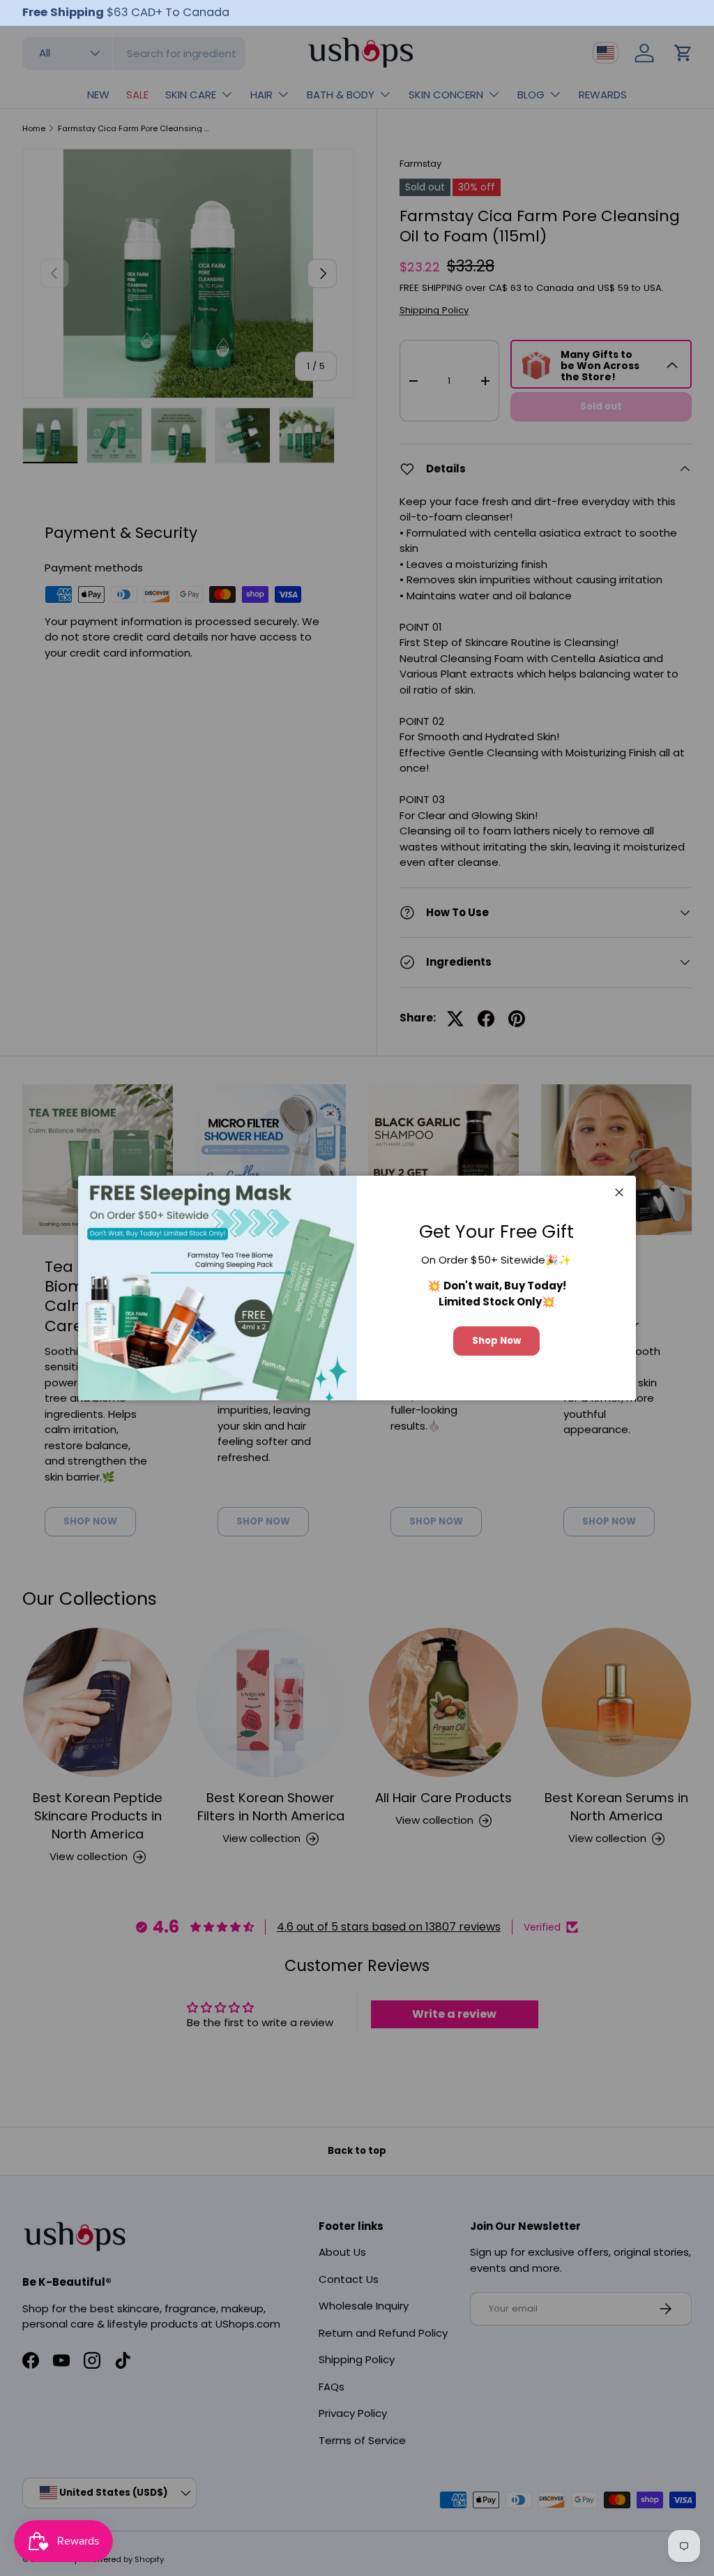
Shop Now (496, 1341)
